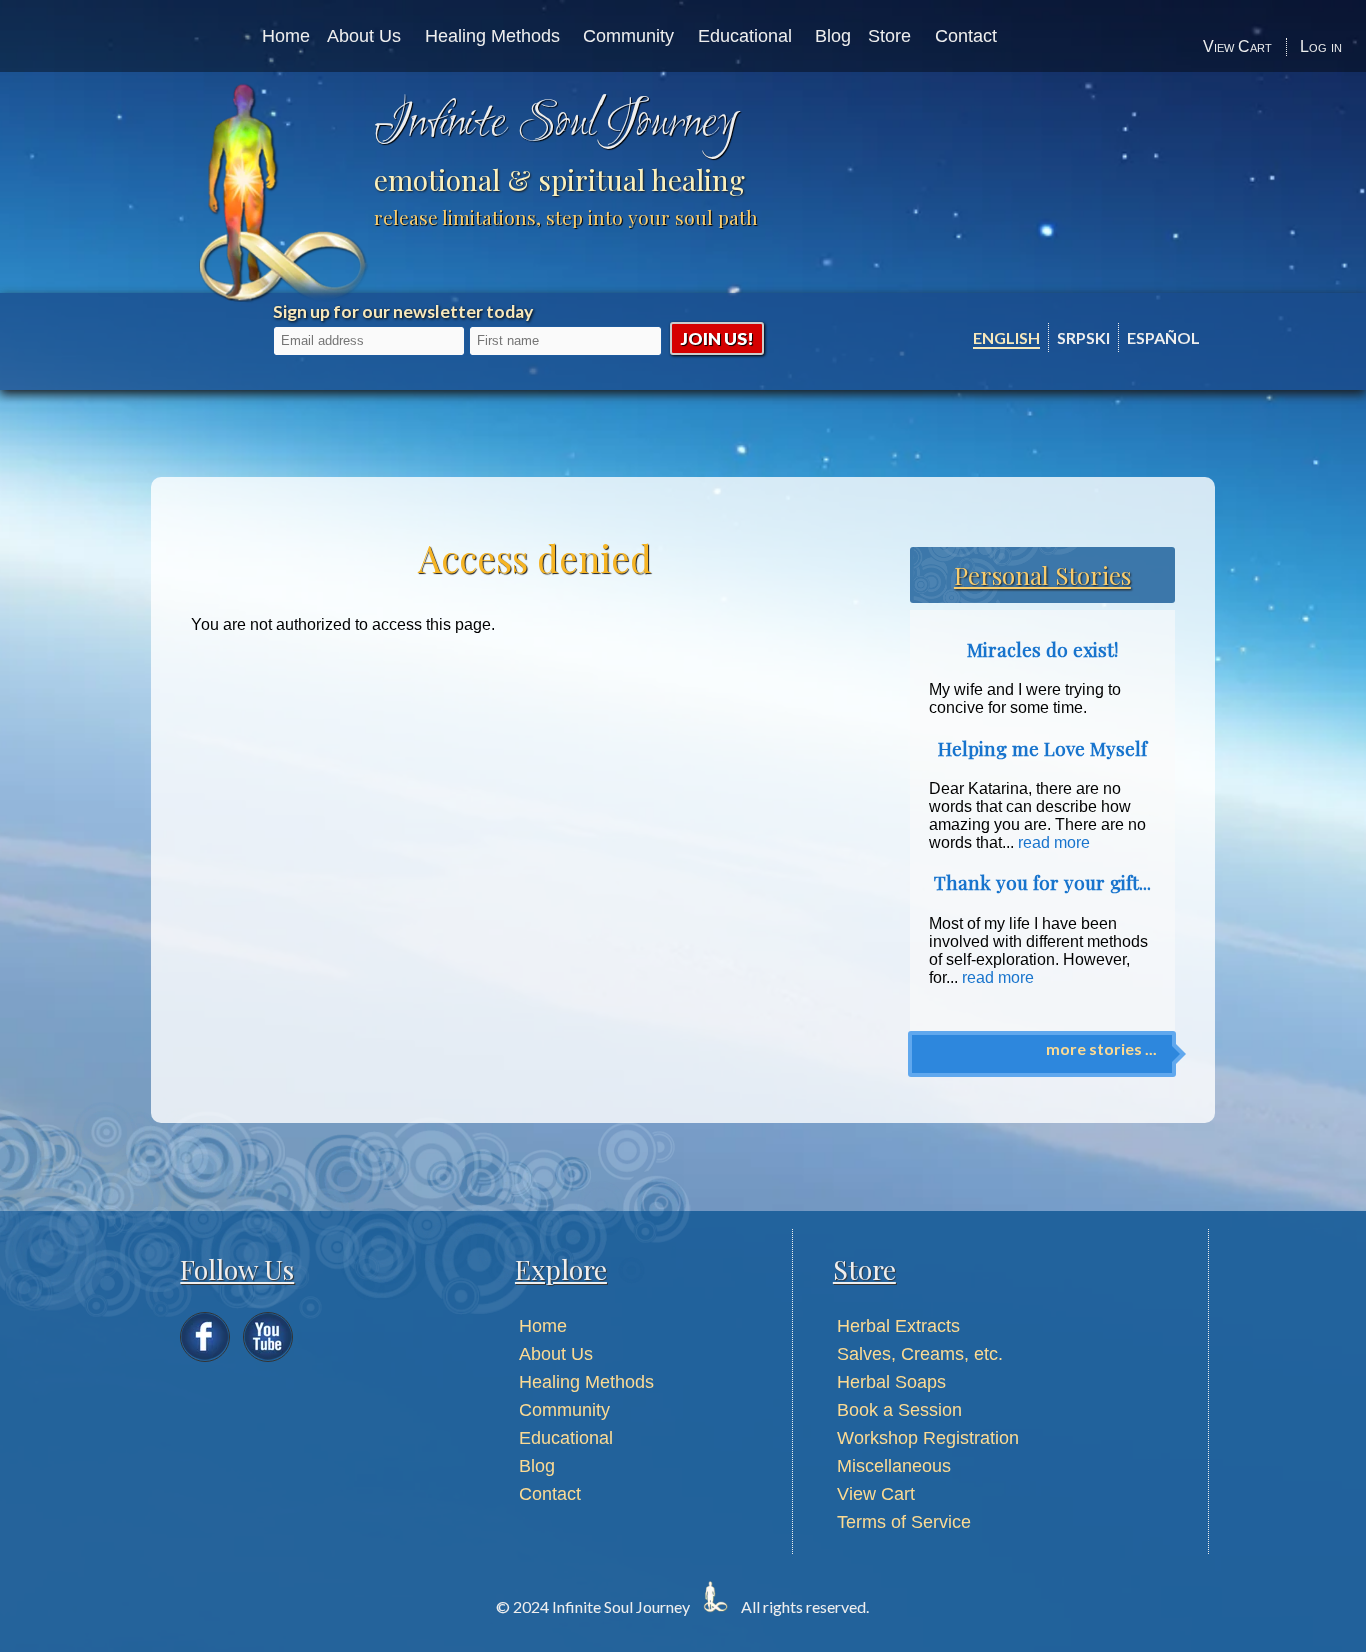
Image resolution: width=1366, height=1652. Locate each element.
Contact (966, 36)
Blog (833, 36)
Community (628, 36)
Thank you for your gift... (1042, 882)
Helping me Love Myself (1042, 748)
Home (286, 36)
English (1006, 337)
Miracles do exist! (1042, 649)
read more (1054, 842)
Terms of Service (904, 1522)
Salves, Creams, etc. (920, 1354)
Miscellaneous (894, 1466)
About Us (364, 36)
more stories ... (1101, 1048)
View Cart (1237, 46)
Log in (1321, 46)
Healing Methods (492, 36)
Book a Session (899, 1410)
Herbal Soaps (891, 1382)
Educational (745, 36)
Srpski (1083, 337)
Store (889, 36)
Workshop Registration (928, 1438)
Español (1163, 337)
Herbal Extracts (898, 1326)
